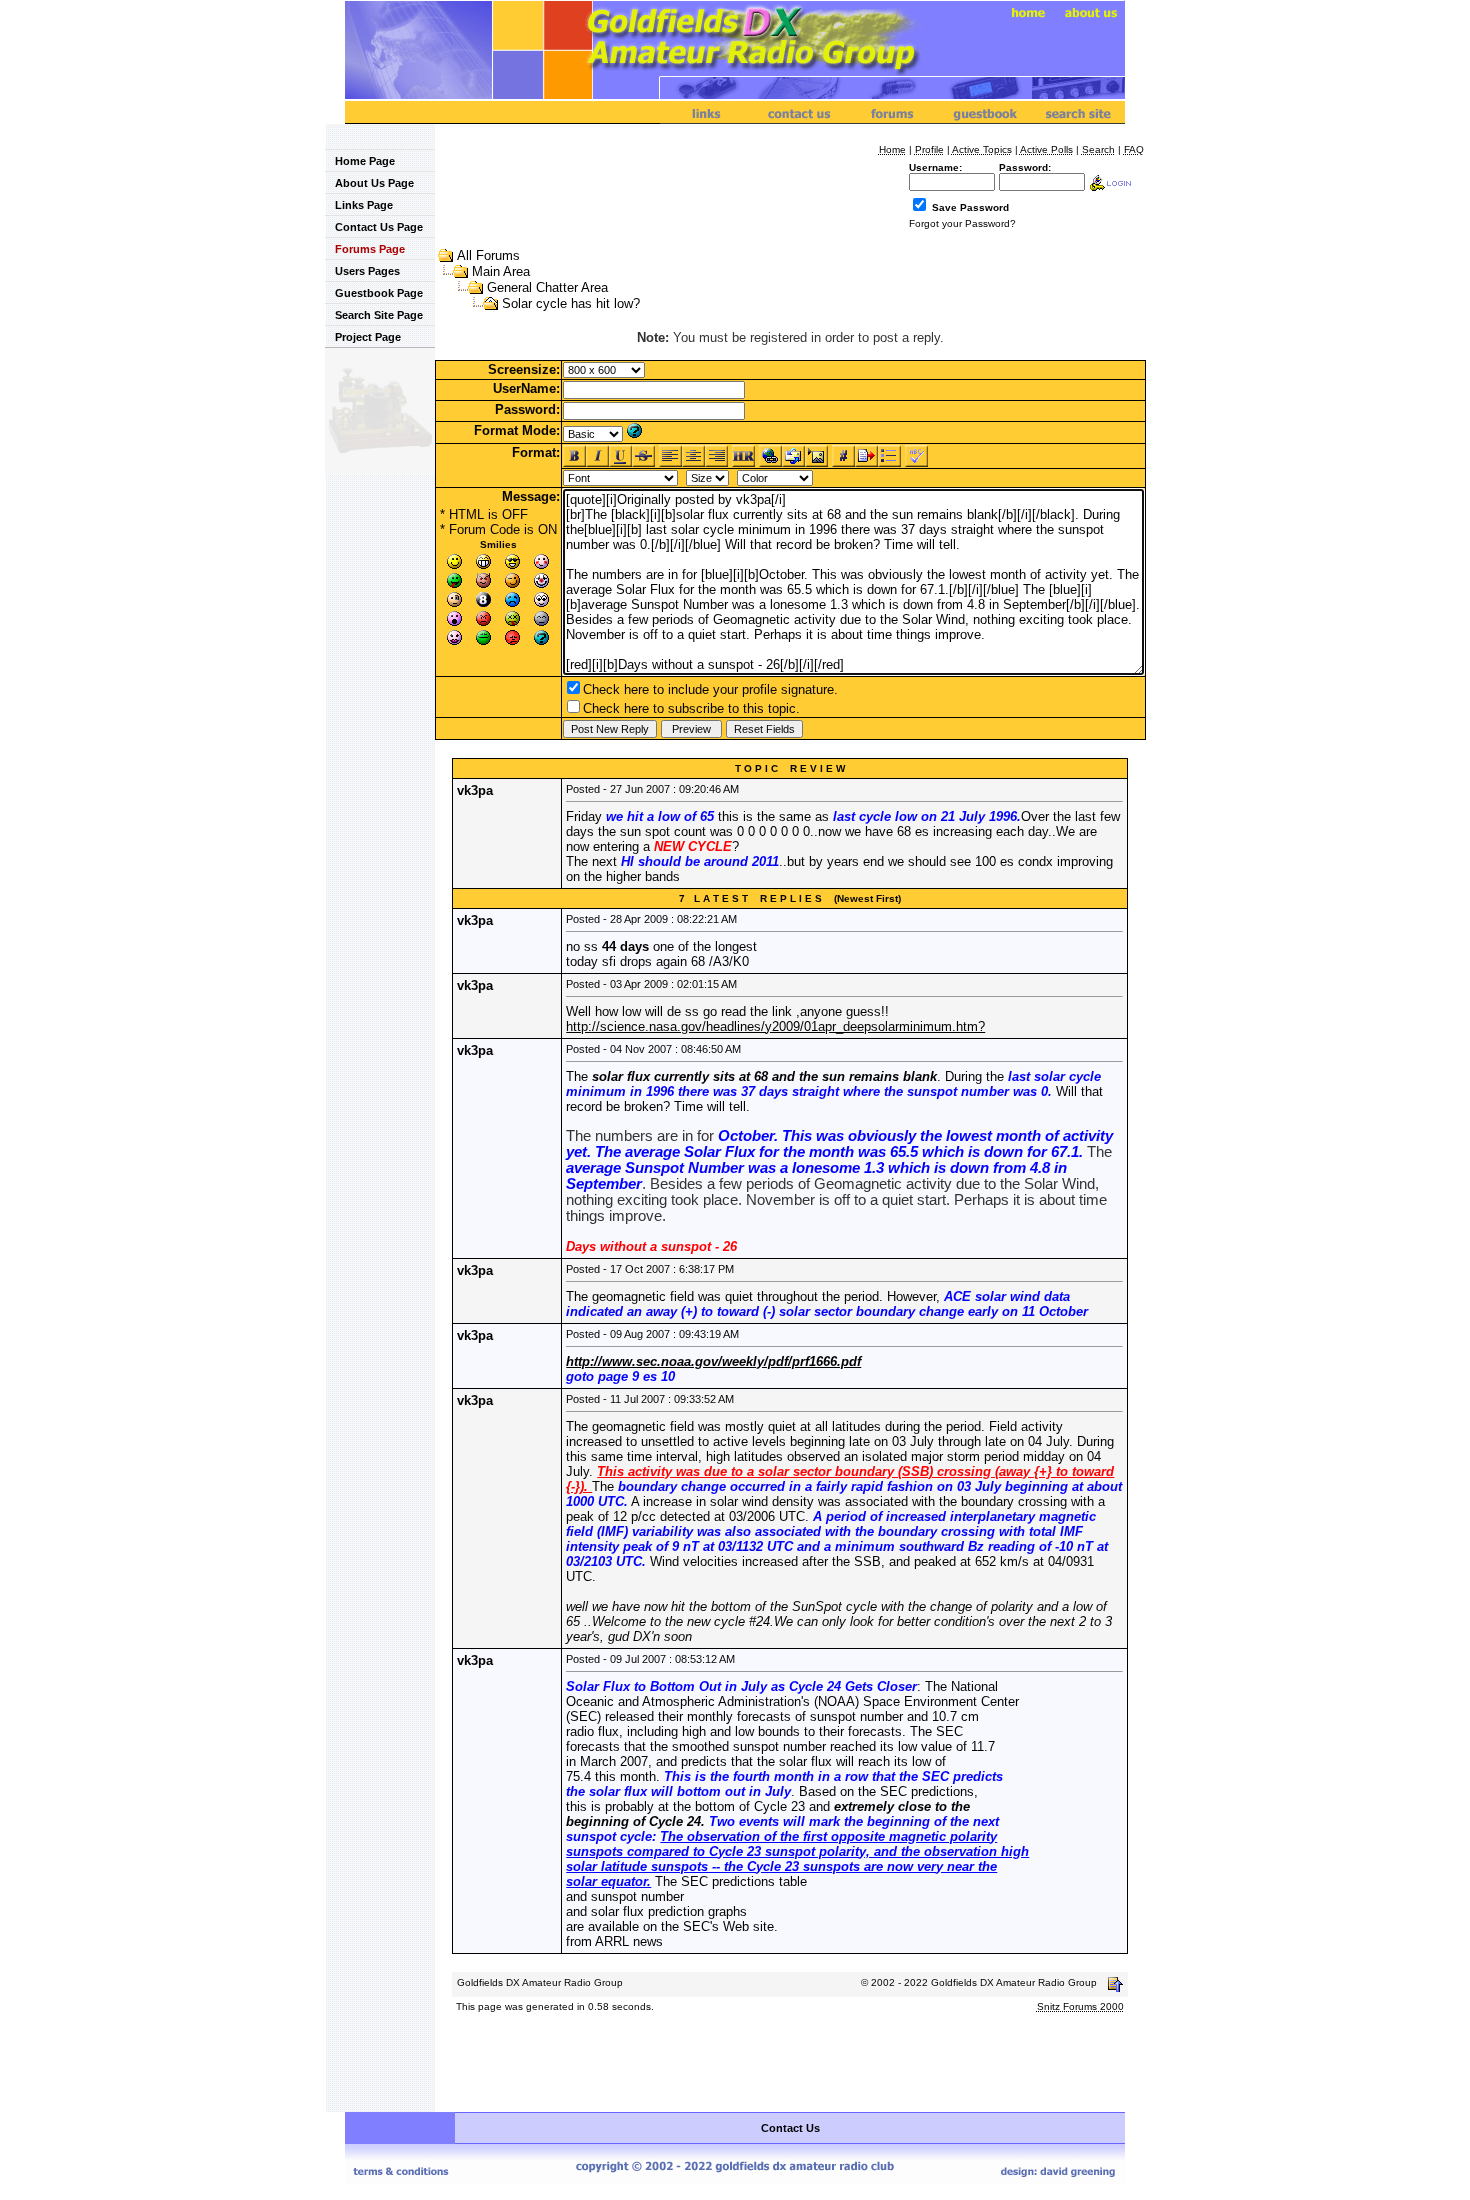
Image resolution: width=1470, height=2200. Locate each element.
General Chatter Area (547, 287)
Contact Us (790, 2128)
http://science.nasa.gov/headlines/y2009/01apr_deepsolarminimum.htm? (775, 1026)
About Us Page (374, 183)
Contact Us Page (379, 227)
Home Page (365, 161)
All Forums (488, 255)
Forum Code (484, 529)
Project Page (368, 337)
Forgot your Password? (962, 223)
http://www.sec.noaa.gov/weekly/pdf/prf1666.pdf (713, 1361)
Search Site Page (379, 315)
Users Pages (367, 271)
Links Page (364, 205)
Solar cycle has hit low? (571, 303)
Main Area (501, 271)
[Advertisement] (790, 2064)
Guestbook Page (379, 293)
